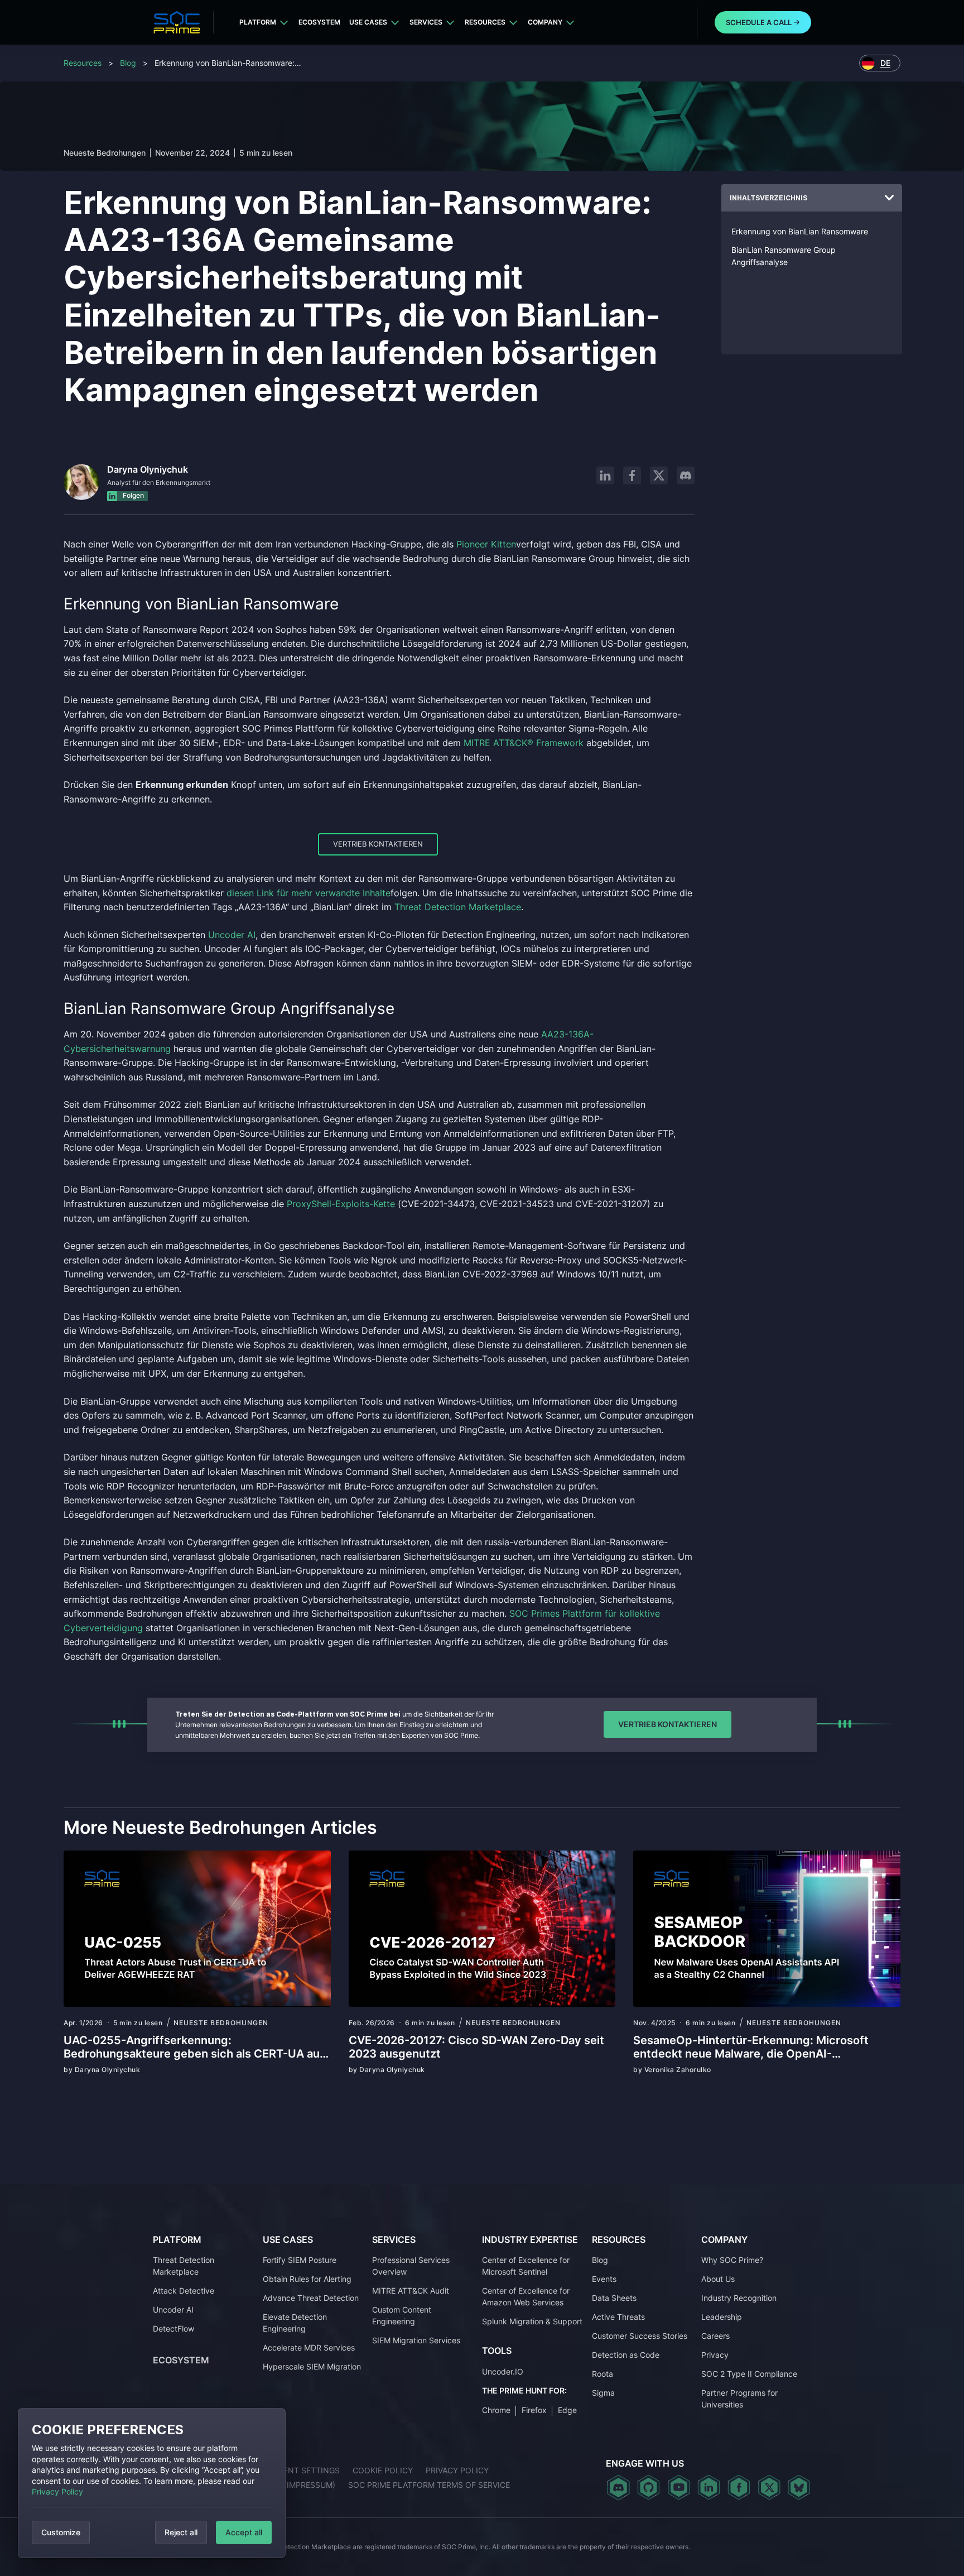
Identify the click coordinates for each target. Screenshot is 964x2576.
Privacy (715, 2355)
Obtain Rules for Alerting (307, 2279)
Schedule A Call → (763, 22)
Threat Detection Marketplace (184, 2266)
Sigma (603, 2393)
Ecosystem (319, 22)
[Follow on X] (659, 475)
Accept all (244, 2532)
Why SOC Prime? (732, 2260)
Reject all (181, 2532)
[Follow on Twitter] (769, 2487)
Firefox (534, 2410)
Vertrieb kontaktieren (378, 844)
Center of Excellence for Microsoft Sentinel (526, 2266)
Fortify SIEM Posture (300, 2260)
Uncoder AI (173, 2310)
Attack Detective (184, 2291)
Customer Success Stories (640, 2336)
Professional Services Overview (411, 2266)
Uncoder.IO (503, 2371)
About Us (718, 2279)
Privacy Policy (57, 2491)
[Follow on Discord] (686, 475)
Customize (61, 2532)
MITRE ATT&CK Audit (411, 2291)
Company (545, 22)
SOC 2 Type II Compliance (749, 2374)
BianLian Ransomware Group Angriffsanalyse (784, 256)
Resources (485, 22)
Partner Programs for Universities (739, 2399)
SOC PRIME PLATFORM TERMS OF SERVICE (429, 2485)
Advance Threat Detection (311, 2298)
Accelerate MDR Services (309, 2347)
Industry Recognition (739, 2298)
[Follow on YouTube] (679, 2487)
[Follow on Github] (649, 2487)
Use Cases (368, 22)
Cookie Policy (383, 2470)
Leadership (722, 2317)
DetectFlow (173, 2329)
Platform (258, 22)
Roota (602, 2374)
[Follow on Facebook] (632, 475)
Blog (128, 63)
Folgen (132, 495)
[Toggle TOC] (889, 198)
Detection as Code (626, 2355)
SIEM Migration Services (416, 2340)
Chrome (496, 2410)
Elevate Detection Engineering (295, 2323)
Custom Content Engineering (402, 2315)
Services (426, 22)
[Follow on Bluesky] (799, 2487)
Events (604, 2279)
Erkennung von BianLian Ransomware (800, 231)
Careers (715, 2336)
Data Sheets (614, 2298)
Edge (567, 2410)
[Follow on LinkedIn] (605, 475)
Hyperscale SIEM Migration (312, 2366)
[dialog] (152, 2483)
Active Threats (618, 2317)
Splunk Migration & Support (532, 2321)
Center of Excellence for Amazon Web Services (526, 2296)
